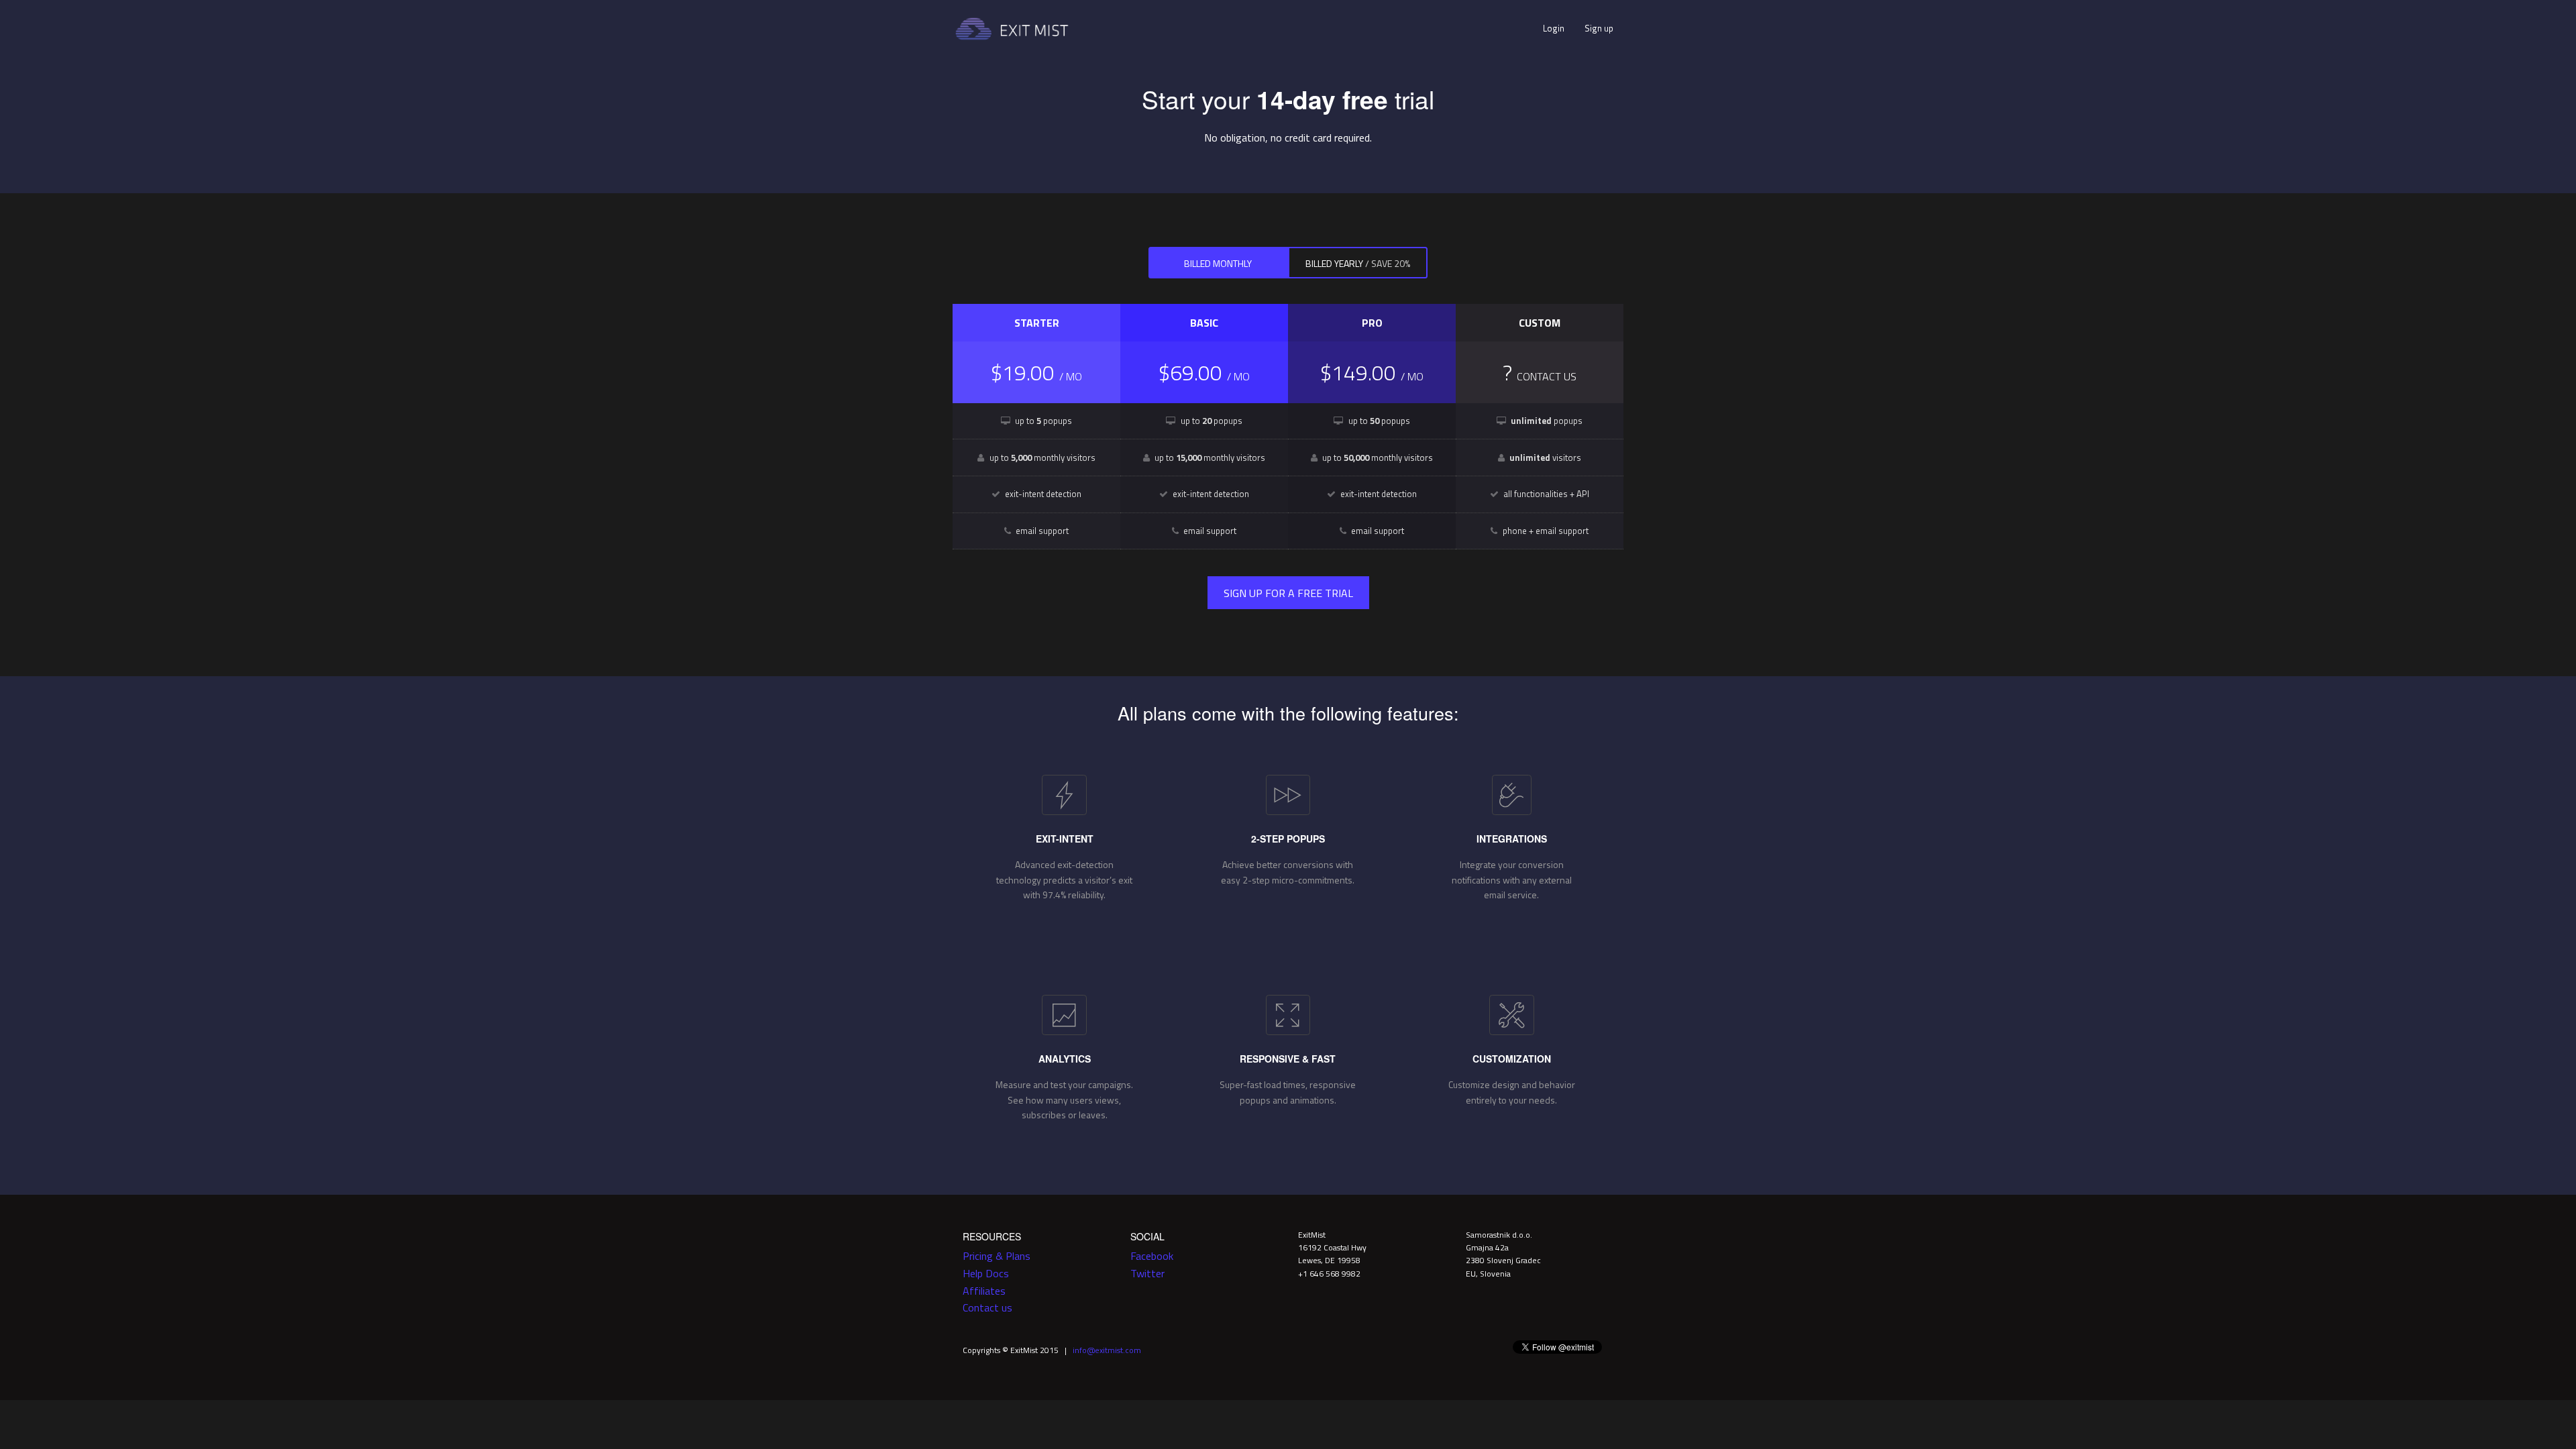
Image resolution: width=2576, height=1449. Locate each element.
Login (1554, 28)
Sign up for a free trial (1288, 593)
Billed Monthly (1218, 263)
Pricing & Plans (997, 1256)
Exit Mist (1013, 29)
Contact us (987, 1307)
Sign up (1599, 28)
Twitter (1147, 1273)
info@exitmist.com (1107, 1350)
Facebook (1152, 1256)
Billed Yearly (1358, 263)
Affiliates (984, 1291)
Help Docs (986, 1273)
